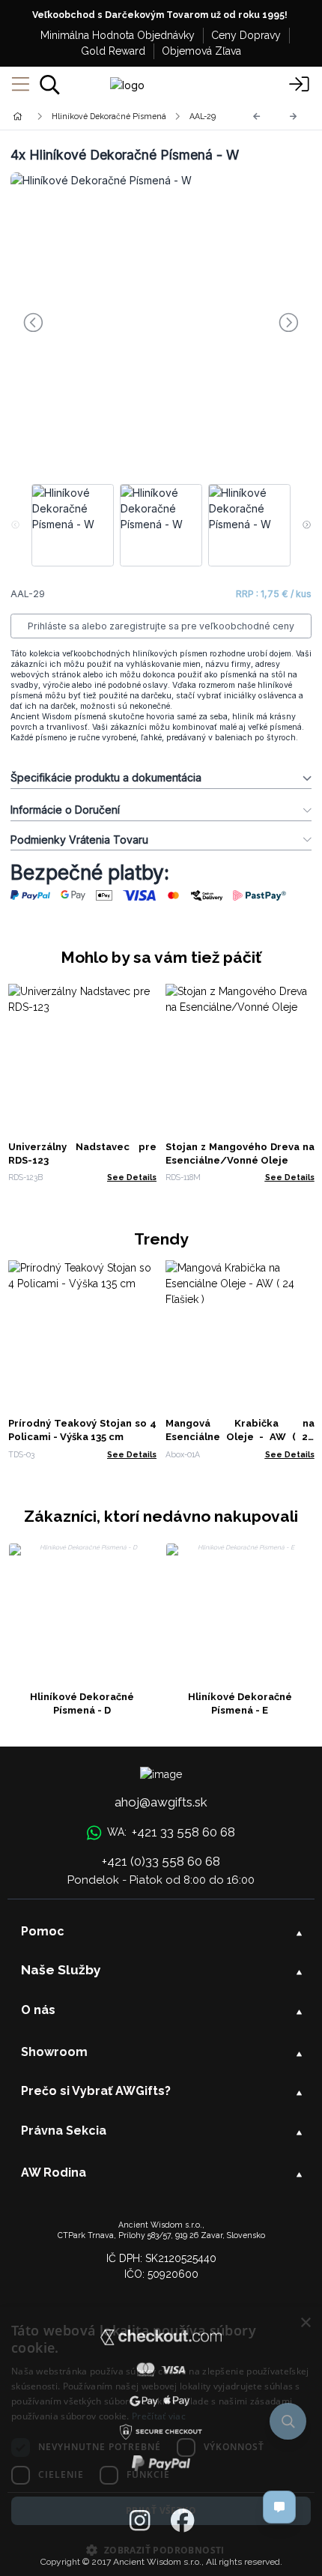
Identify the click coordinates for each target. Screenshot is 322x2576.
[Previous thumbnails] (15, 525)
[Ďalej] (294, 117)
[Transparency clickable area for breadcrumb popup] (97, 117)
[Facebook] (182, 2521)
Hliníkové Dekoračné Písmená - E (240, 1703)
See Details (132, 1177)
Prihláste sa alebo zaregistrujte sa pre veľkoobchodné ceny (161, 626)
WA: (171, 1832)
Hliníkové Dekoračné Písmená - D (82, 1703)
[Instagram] (140, 2521)
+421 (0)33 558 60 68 (161, 1861)
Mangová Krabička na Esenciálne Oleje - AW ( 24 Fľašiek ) (240, 1437)
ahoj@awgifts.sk (161, 1802)
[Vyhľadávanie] (50, 85)
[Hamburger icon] (21, 85)
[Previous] (257, 117)
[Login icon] (300, 85)
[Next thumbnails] (307, 525)
